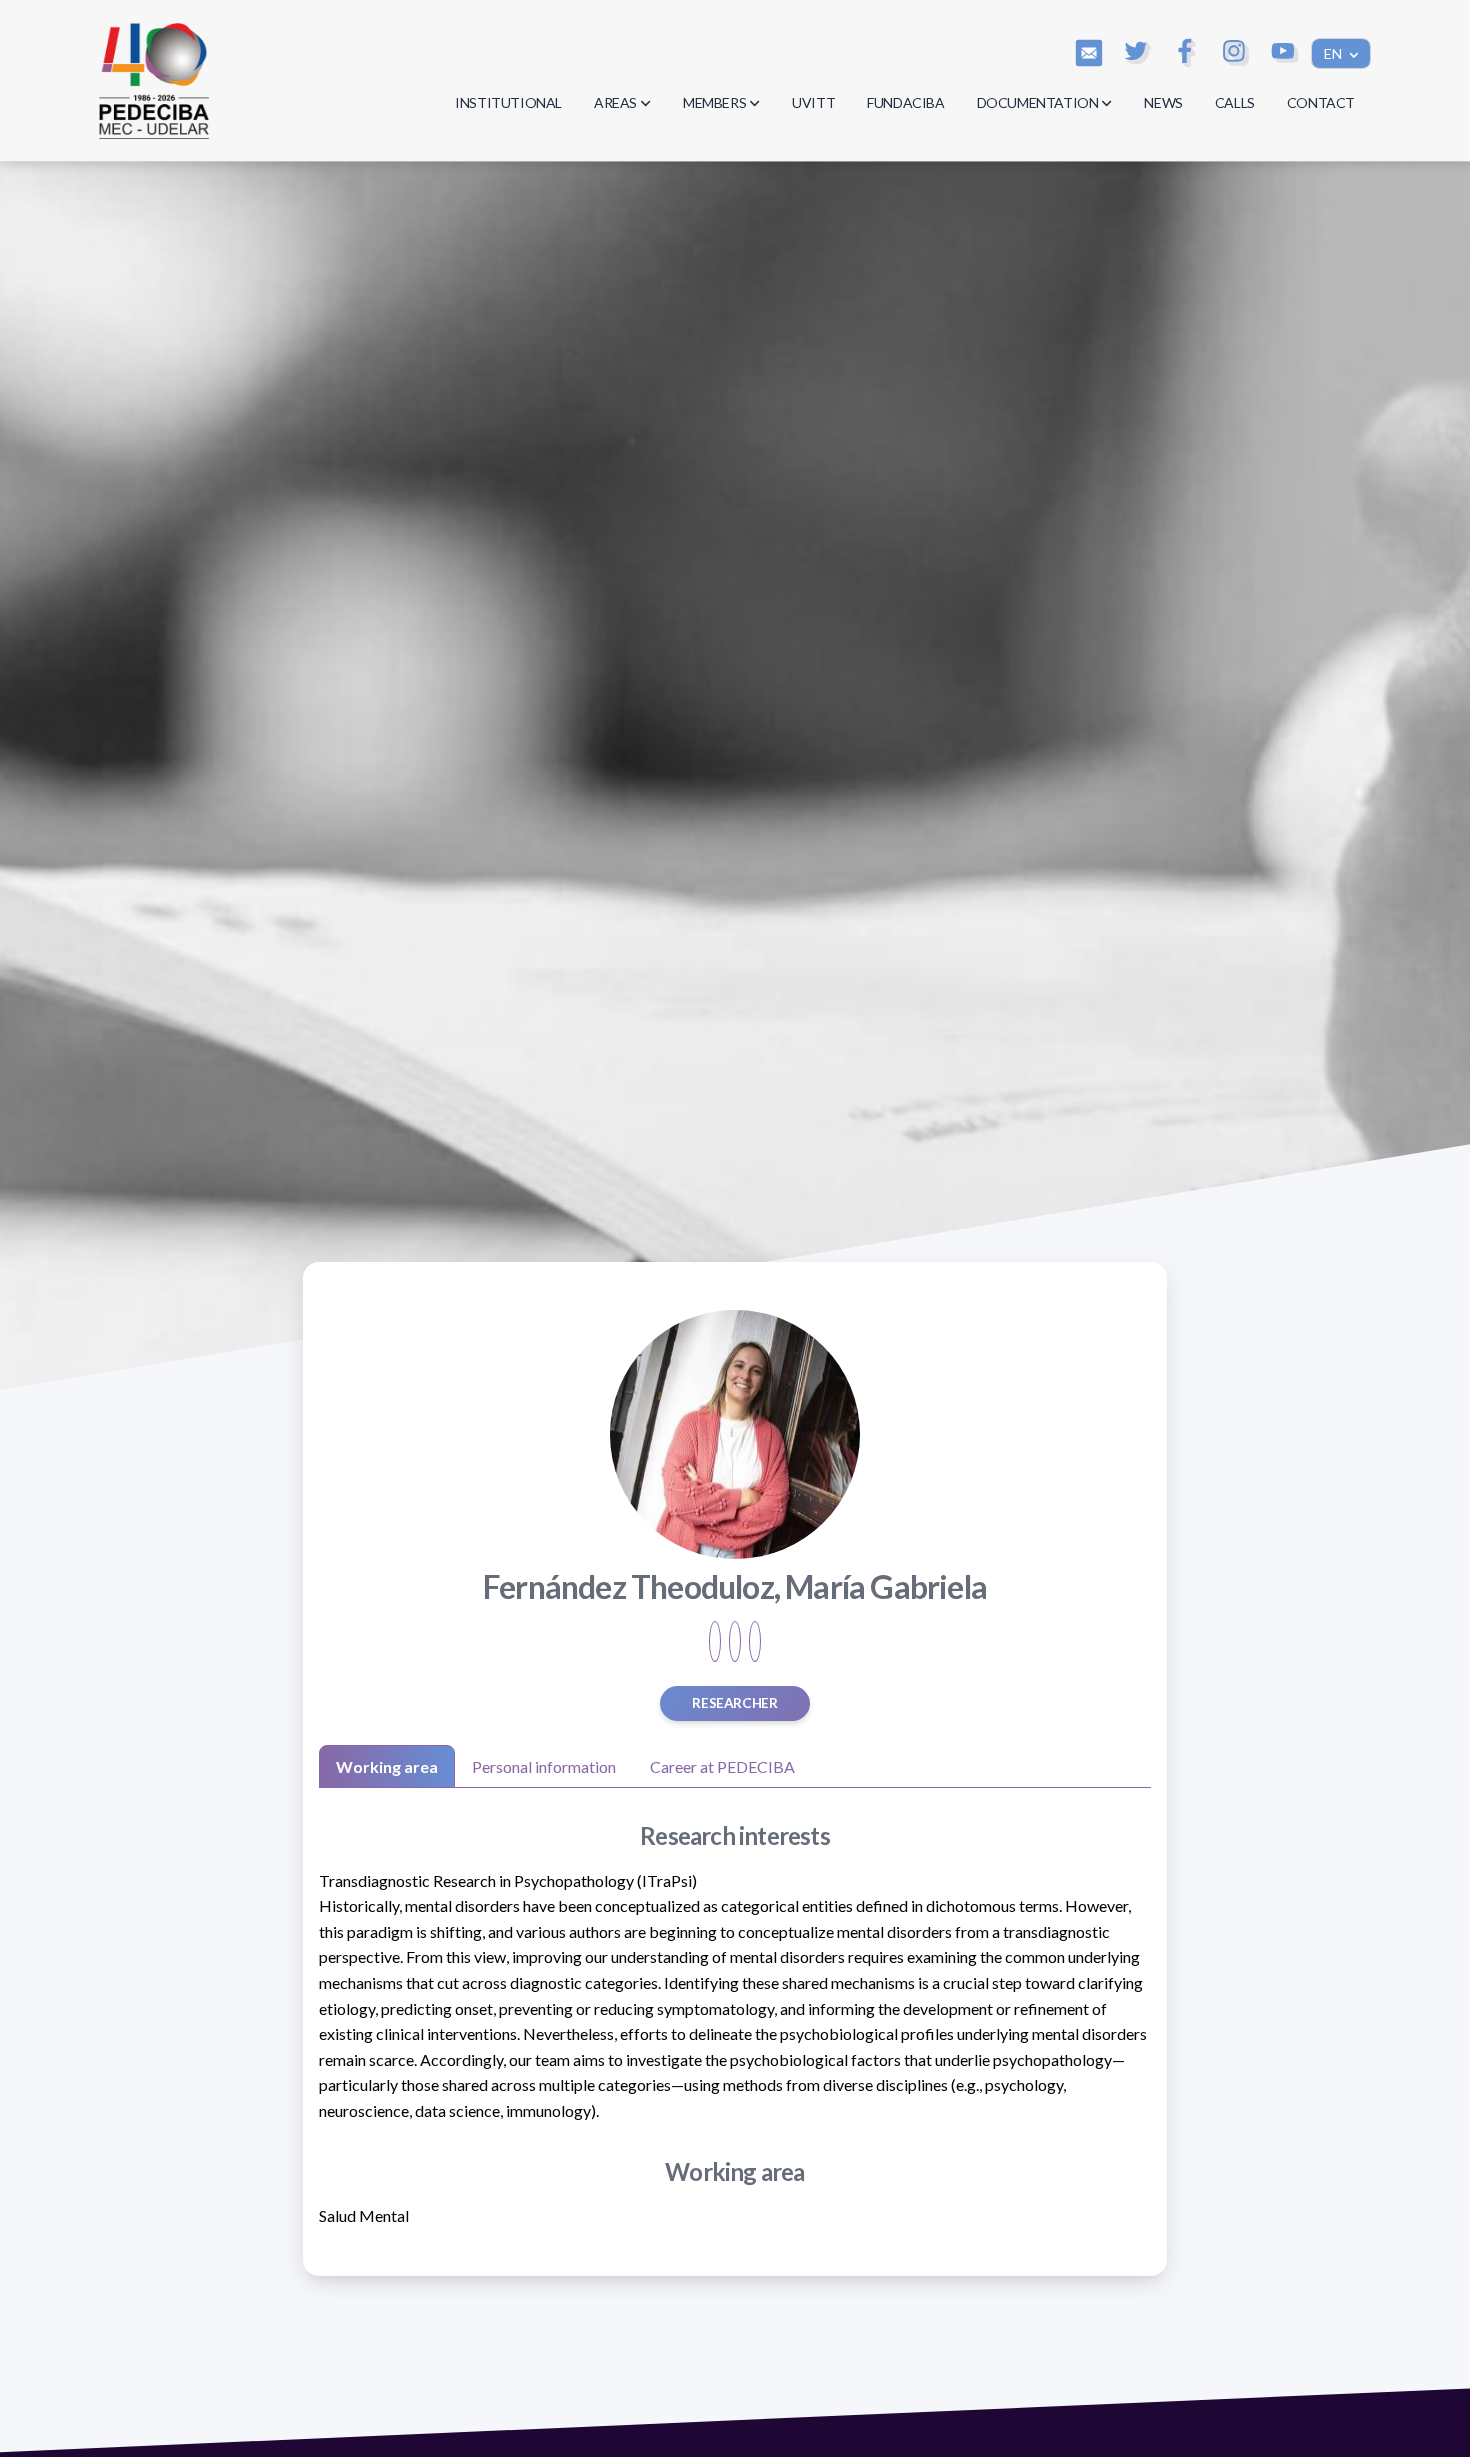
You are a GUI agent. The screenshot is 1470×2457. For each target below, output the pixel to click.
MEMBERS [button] (714, 102)
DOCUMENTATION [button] (1038, 102)
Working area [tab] (387, 1766)
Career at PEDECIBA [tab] (722, 1766)
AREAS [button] (615, 102)
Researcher (734, 1703)
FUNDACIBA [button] (905, 102)
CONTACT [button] (1321, 102)
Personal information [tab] (544, 1766)
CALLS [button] (1235, 102)
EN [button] (1334, 53)
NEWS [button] (1163, 102)
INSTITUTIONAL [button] (508, 102)
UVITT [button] (813, 102)
